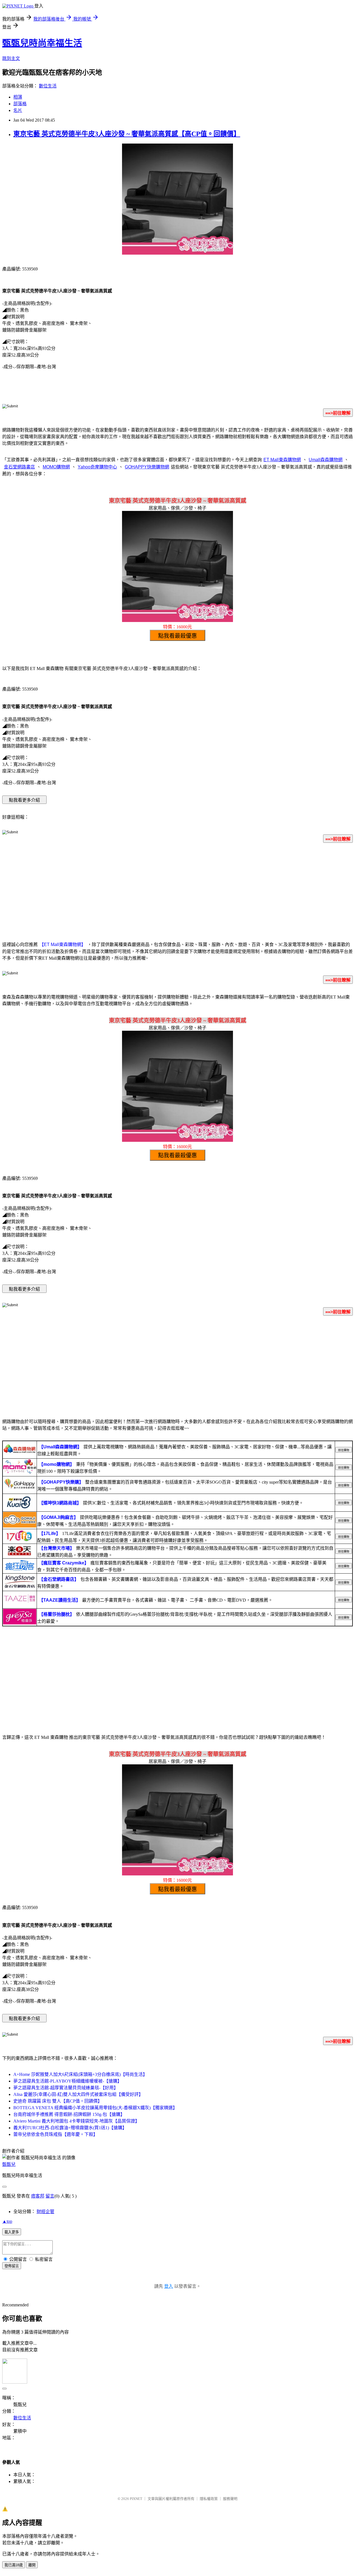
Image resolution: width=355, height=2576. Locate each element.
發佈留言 (12, 2266)
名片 (18, 110)
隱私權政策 (209, 2499)
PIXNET (136, 2499)
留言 (50, 2196)
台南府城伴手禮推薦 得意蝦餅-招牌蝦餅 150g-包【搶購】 (69, 2114)
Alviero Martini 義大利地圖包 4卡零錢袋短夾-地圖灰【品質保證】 (76, 2121)
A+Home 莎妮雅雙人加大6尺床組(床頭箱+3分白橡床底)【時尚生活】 (80, 2074)
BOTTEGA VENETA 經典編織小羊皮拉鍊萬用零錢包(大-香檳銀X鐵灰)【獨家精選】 (95, 2108)
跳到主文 (11, 58)
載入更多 (12, 2232)
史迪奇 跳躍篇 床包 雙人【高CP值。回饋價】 (58, 2101)
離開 (32, 2565)
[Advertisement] (177, 891)
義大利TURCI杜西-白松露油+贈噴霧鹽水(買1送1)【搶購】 (70, 2128)
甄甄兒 (9, 2164)
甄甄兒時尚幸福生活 (42, 43)
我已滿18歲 (14, 2565)
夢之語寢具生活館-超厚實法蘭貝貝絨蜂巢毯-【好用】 (66, 2088)
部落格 (20, 104)
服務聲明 (230, 2499)
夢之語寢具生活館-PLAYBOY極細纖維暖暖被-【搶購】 (68, 2081)
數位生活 (48, 86)
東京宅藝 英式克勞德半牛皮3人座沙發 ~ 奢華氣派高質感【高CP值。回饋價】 (127, 134)
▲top (7, 2221)
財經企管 (45, 2212)
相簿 (18, 97)
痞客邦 (38, 2196)
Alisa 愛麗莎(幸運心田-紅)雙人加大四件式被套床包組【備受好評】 (78, 2094)
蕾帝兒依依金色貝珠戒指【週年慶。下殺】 (55, 2134)
